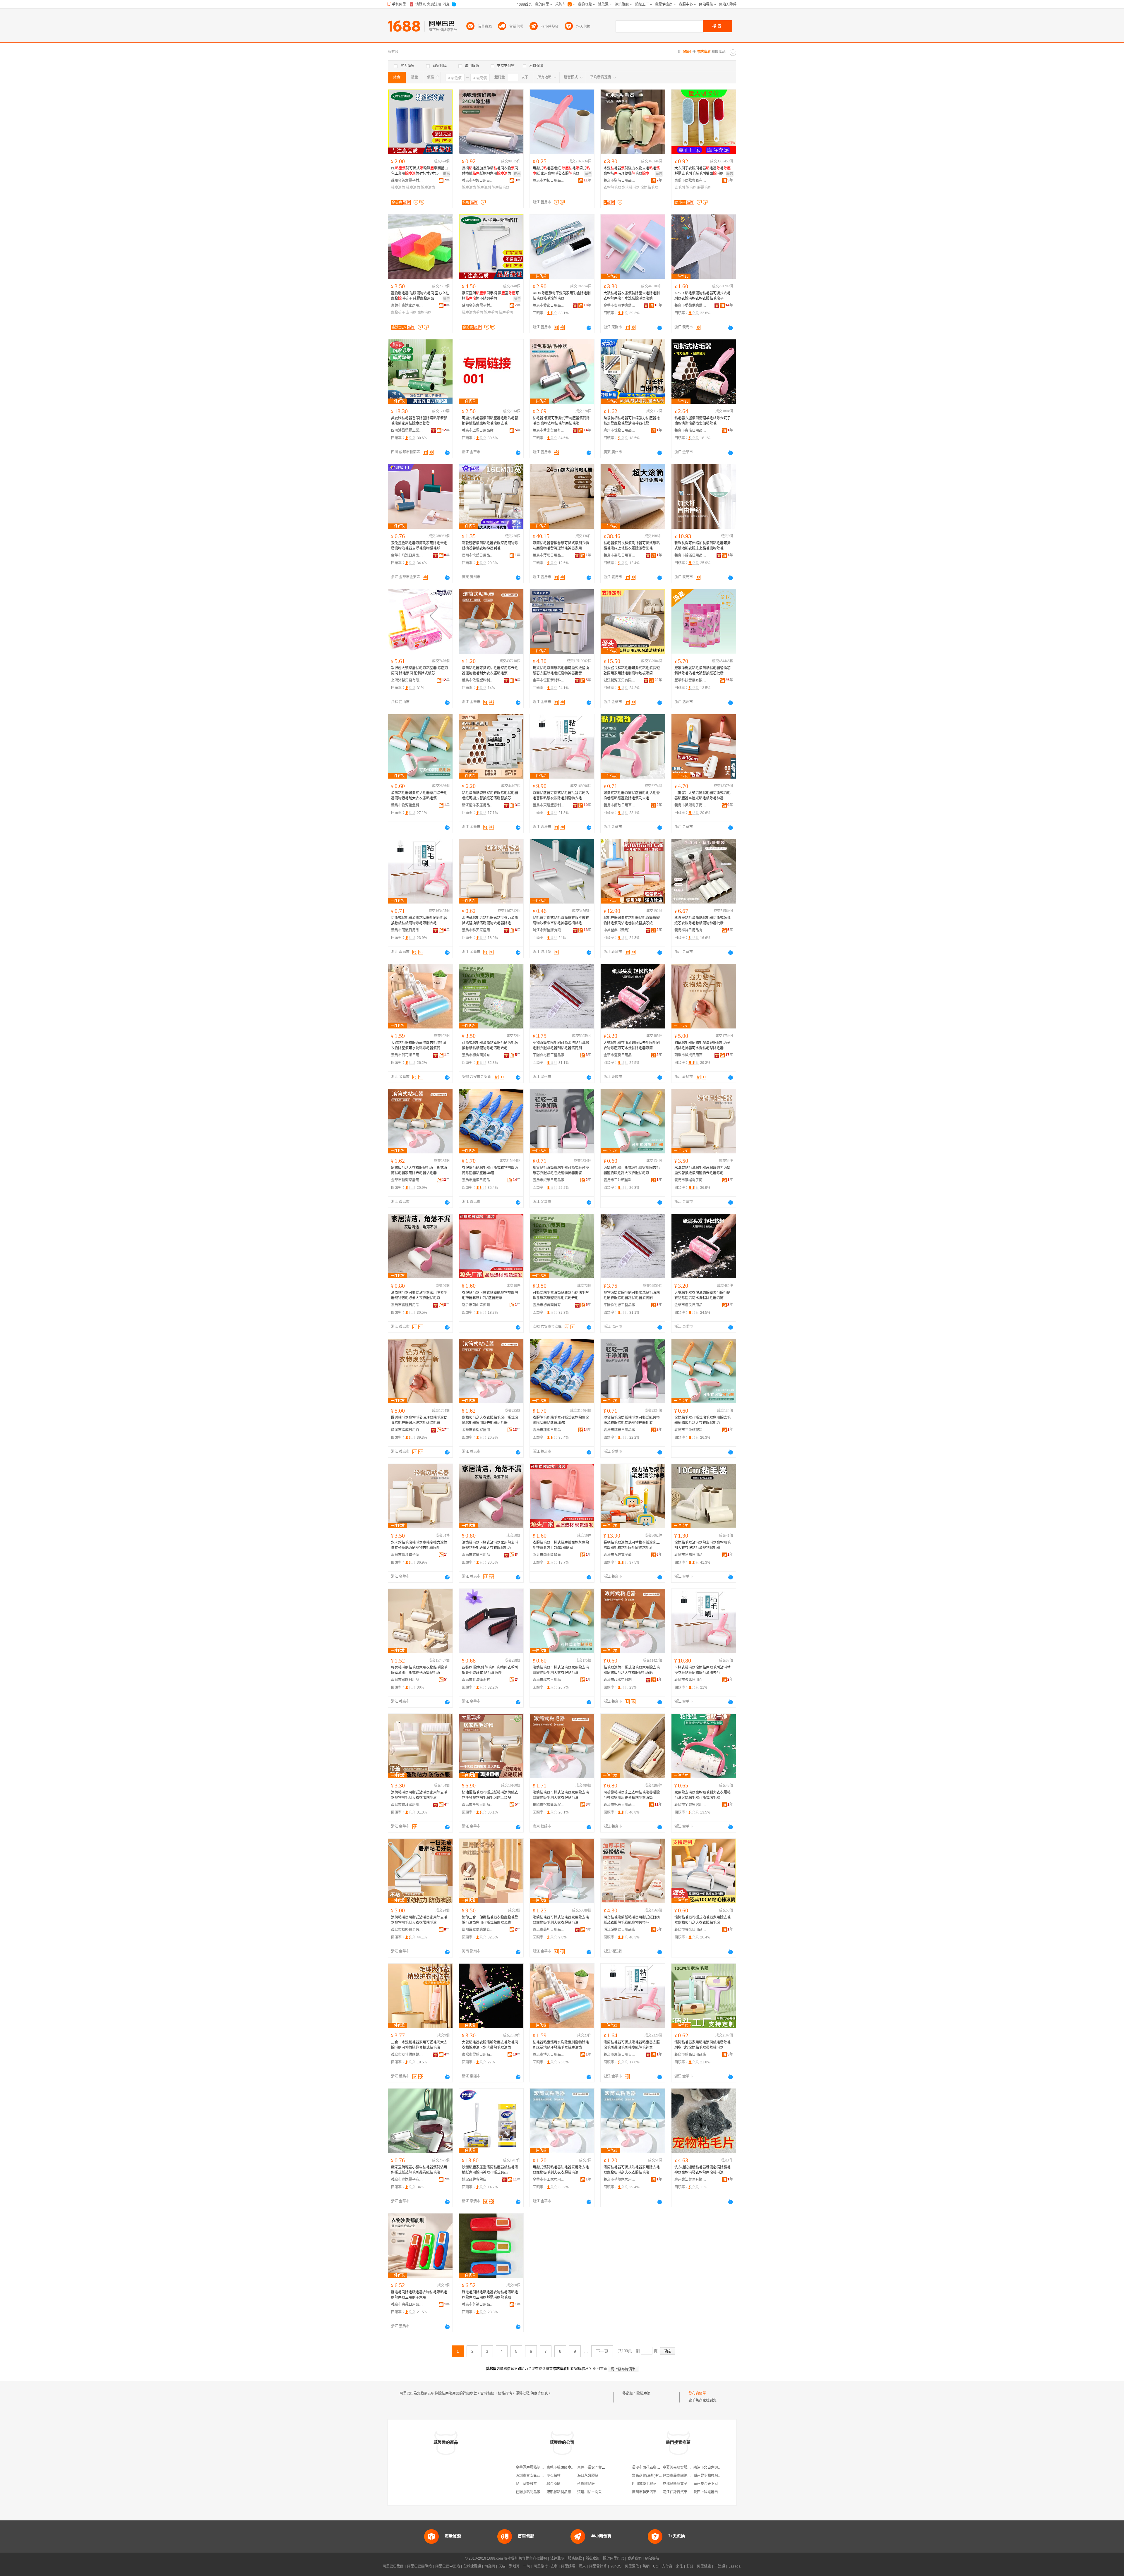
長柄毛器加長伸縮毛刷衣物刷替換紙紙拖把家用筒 (490, 171)
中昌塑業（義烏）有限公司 (620, 930)
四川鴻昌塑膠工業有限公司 (407, 430)
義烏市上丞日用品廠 (478, 430)
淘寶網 (490, 2566)
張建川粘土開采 (590, 2492)
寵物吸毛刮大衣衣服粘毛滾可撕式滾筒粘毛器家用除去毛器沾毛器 (419, 1170)
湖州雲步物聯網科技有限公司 (716, 2476)
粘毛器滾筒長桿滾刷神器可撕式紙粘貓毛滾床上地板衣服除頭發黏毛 (632, 546)
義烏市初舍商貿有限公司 (478, 1055)
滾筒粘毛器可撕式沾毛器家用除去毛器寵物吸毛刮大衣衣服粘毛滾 (490, 671)
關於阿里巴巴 (614, 2558)
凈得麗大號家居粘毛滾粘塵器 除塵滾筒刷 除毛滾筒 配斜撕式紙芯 (420, 671)
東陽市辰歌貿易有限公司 (690, 181)
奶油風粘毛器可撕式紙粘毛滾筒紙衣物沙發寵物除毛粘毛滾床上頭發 (490, 1795)
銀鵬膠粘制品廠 (559, 2492)
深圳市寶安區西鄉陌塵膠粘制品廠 (542, 2476)
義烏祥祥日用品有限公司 (690, 930)
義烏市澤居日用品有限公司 (549, 555)
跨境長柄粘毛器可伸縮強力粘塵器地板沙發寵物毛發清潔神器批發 (632, 421)
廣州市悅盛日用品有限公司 (478, 555)
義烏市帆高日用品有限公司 (620, 1805)
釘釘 (690, 2566)
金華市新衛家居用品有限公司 (407, 1180)
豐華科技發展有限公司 (690, 680)
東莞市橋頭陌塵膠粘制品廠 (568, 2467)
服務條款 (575, 2558)
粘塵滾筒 (398, 188)
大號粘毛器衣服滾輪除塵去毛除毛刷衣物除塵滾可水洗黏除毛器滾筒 (632, 296)
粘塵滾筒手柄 (472, 312)
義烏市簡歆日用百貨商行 (620, 805)
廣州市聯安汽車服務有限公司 (655, 2492)
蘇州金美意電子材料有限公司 (407, 181)
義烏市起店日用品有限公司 (549, 1680)
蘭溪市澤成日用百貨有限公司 (690, 1055)
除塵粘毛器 (501, 188)
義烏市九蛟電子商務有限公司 (620, 1555)
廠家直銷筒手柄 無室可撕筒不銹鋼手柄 (490, 296)
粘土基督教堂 (526, 2484)
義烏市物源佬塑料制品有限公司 (407, 805)
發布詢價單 (697, 2393)
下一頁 (602, 2351)
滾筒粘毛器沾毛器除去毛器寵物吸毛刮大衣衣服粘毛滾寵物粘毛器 (702, 1545)
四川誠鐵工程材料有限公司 (653, 2484)
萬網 (646, 2566)
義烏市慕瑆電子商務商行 (690, 1180)
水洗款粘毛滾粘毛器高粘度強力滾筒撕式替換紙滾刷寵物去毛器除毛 (490, 921)
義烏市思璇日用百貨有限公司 (620, 2055)
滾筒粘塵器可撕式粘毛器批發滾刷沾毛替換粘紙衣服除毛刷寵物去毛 (561, 796)
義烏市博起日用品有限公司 (549, 2055)
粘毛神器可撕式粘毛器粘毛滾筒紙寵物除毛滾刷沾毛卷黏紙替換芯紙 (632, 921)
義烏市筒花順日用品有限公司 (407, 1055)
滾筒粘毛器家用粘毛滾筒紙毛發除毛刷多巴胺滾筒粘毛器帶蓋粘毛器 (702, 2045)
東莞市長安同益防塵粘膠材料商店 (604, 2467)
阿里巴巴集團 (393, 2566)
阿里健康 (704, 2566)
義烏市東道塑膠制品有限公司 (549, 805)
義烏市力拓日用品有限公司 (549, 181)
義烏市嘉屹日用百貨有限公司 (620, 555)
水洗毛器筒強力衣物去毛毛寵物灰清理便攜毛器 (632, 171)
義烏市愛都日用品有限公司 (549, 305)
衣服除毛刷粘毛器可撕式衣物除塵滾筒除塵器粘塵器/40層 (490, 1170)
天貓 (502, 2566)
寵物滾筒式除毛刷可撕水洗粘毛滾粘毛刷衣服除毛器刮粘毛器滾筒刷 (561, 1045)
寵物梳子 (398, 312)
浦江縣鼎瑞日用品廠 (619, 1930)
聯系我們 (635, 2558)
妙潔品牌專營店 (474, 2180)
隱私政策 (592, 2558)
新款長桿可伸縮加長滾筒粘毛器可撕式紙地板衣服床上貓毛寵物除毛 (702, 546)
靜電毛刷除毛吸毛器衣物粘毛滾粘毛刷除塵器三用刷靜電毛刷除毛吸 (490, 2295)
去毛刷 (680, 188)
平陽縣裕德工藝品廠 (549, 1055)
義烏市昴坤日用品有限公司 (549, 1930)
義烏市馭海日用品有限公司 (620, 181)
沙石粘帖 (554, 2476)
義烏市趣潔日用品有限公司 (478, 1180)
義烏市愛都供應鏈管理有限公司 (690, 305)
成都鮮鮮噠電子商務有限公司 (686, 2484)
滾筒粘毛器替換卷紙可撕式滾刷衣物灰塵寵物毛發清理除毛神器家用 (561, 546)
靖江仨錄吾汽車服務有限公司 (686, 2492)
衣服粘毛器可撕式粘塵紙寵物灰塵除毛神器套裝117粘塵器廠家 (490, 1295)
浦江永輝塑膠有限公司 (549, 930)
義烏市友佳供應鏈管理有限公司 (407, 2055)
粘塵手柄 (506, 312)
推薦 (446, 174)
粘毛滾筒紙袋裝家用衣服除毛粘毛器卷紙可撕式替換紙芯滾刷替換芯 (490, 796)
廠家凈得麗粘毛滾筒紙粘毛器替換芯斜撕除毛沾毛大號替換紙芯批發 (702, 671)
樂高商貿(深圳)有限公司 (651, 2476)
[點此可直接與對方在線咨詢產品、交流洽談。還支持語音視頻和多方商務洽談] (589, 328)
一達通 (720, 2566)
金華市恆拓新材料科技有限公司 (549, 680)
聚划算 (514, 2566)
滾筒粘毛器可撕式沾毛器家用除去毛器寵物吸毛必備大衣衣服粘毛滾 (419, 1295)
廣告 (588, 174)
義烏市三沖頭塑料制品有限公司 (620, 1180)
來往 (679, 2566)
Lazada (735, 2566)
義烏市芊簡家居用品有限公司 (620, 2180)
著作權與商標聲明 (533, 2558)
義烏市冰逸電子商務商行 (407, 2180)
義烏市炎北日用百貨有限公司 (690, 1680)
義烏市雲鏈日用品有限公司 (407, 1305)
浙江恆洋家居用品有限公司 (478, 805)
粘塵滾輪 (413, 188)
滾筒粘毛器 (649, 188)
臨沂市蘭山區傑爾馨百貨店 (478, 1305)
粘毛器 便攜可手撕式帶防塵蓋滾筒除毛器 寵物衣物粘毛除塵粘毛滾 (561, 421)
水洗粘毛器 (631, 188)
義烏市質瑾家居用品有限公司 (407, 1805)
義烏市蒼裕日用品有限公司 (478, 2304)
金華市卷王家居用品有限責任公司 (549, 2180)
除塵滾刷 (484, 188)
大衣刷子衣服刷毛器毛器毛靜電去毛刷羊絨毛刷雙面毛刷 (702, 171)
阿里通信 (632, 2566)
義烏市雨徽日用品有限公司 (407, 930)
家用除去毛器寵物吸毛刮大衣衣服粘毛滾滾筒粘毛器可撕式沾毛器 (702, 1795)
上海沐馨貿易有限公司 (407, 680)
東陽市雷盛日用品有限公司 (478, 2055)
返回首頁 (600, 2369)
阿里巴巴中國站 (448, 2566)
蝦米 (582, 2566)
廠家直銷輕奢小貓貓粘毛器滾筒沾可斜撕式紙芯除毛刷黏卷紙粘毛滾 (419, 2170)
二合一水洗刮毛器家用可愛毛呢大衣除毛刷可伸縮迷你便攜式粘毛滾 (419, 2045)
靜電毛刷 (704, 188)
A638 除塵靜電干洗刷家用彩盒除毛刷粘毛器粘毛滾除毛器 (562, 296)
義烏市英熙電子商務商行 (690, 805)
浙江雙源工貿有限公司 (620, 680)
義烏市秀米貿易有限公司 (549, 430)
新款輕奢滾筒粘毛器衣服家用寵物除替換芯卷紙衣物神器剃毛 (490, 546)
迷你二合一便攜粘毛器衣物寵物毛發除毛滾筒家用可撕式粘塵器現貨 (490, 1920)
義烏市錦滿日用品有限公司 (690, 555)
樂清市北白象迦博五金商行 (715, 2467)
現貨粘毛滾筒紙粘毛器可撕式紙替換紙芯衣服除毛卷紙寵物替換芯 (632, 1920)
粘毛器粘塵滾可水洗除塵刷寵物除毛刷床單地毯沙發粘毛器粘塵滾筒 (561, 2045)
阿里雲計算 (598, 2566)
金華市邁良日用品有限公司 (620, 1055)
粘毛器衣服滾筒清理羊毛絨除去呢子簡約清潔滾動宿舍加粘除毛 (702, 421)
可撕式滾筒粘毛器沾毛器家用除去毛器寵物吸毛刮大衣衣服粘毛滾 (561, 2170)
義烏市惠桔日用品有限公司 (690, 430)
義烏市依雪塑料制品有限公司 (478, 680)
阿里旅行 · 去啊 (546, 2566)
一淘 (527, 2566)
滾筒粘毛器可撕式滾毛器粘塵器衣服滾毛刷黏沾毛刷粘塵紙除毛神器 (632, 2045)
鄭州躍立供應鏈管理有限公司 (478, 1930)
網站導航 (652, 2558)
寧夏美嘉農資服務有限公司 (684, 2467)
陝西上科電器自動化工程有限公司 (720, 2492)
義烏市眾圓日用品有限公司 (407, 1680)
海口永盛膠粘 (588, 2476)
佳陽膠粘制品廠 (528, 2492)
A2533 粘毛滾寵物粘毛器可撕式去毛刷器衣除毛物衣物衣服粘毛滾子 (702, 296)
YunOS (616, 2566)
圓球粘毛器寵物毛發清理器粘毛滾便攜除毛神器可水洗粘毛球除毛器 (702, 1045)
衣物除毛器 (612, 188)
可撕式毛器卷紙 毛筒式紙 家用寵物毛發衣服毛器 (561, 171)
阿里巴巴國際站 (419, 2566)
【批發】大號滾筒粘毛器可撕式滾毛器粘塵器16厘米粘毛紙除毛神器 (702, 796)
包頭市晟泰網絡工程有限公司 (686, 2476)
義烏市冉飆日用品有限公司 (407, 2304)
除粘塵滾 (643, 2393)
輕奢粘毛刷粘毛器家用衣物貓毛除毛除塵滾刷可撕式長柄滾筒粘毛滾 (419, 1670)
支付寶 (667, 2566)
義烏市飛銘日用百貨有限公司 (478, 181)
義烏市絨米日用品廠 (549, 1180)
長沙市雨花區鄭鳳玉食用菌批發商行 (660, 2467)
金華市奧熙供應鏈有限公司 (620, 305)
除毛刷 (691, 188)
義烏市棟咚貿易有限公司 (407, 1930)
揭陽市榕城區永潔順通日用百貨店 (549, 1805)
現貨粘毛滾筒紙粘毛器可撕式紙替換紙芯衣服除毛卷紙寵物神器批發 (561, 671)
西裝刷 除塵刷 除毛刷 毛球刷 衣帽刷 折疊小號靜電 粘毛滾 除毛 (490, 1670)
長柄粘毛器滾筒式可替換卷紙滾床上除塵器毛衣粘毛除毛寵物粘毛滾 (632, 1545)
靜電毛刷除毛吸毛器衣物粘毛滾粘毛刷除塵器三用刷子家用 (419, 2295)
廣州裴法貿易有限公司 (690, 2180)
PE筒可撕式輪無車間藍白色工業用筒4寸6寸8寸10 (419, 171)
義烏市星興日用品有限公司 (478, 1805)
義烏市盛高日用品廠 (690, 2055)
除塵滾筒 (428, 188)
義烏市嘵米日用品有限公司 (690, 1930)
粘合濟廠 (554, 2484)
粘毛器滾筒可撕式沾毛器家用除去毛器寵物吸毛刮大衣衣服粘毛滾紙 (632, 1670)
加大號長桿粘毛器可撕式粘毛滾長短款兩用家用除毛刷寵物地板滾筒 (632, 671)
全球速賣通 (472, 2566)
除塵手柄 (491, 312)
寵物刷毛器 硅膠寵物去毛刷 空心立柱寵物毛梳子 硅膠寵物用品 (420, 296)
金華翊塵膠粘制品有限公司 (537, 2467)
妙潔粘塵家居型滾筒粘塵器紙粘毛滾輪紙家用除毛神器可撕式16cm (490, 2170)
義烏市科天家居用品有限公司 (478, 930)
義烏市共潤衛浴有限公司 (478, 1680)
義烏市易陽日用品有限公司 (690, 1555)
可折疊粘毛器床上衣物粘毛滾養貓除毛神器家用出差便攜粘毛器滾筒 (632, 1795)
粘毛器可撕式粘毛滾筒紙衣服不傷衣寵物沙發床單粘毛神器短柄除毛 (561, 921)
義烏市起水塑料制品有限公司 (620, 1680)
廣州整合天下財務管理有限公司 (718, 2484)
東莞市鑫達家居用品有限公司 (407, 305)
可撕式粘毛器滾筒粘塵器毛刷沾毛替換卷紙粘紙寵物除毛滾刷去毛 (490, 421)
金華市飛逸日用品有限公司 (407, 555)
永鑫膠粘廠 (586, 2484)
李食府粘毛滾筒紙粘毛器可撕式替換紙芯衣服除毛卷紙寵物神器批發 (702, 921)
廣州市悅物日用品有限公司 (620, 430)
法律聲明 (557, 2558)
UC (656, 2566)
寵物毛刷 (424, 312)
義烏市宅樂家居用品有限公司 (690, 1805)
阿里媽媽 (568, 2566)
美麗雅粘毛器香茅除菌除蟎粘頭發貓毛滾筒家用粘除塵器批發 (419, 421)
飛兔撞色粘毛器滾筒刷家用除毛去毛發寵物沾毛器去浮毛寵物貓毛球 (419, 546)
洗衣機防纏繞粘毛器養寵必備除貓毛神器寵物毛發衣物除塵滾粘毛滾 (702, 2170)
